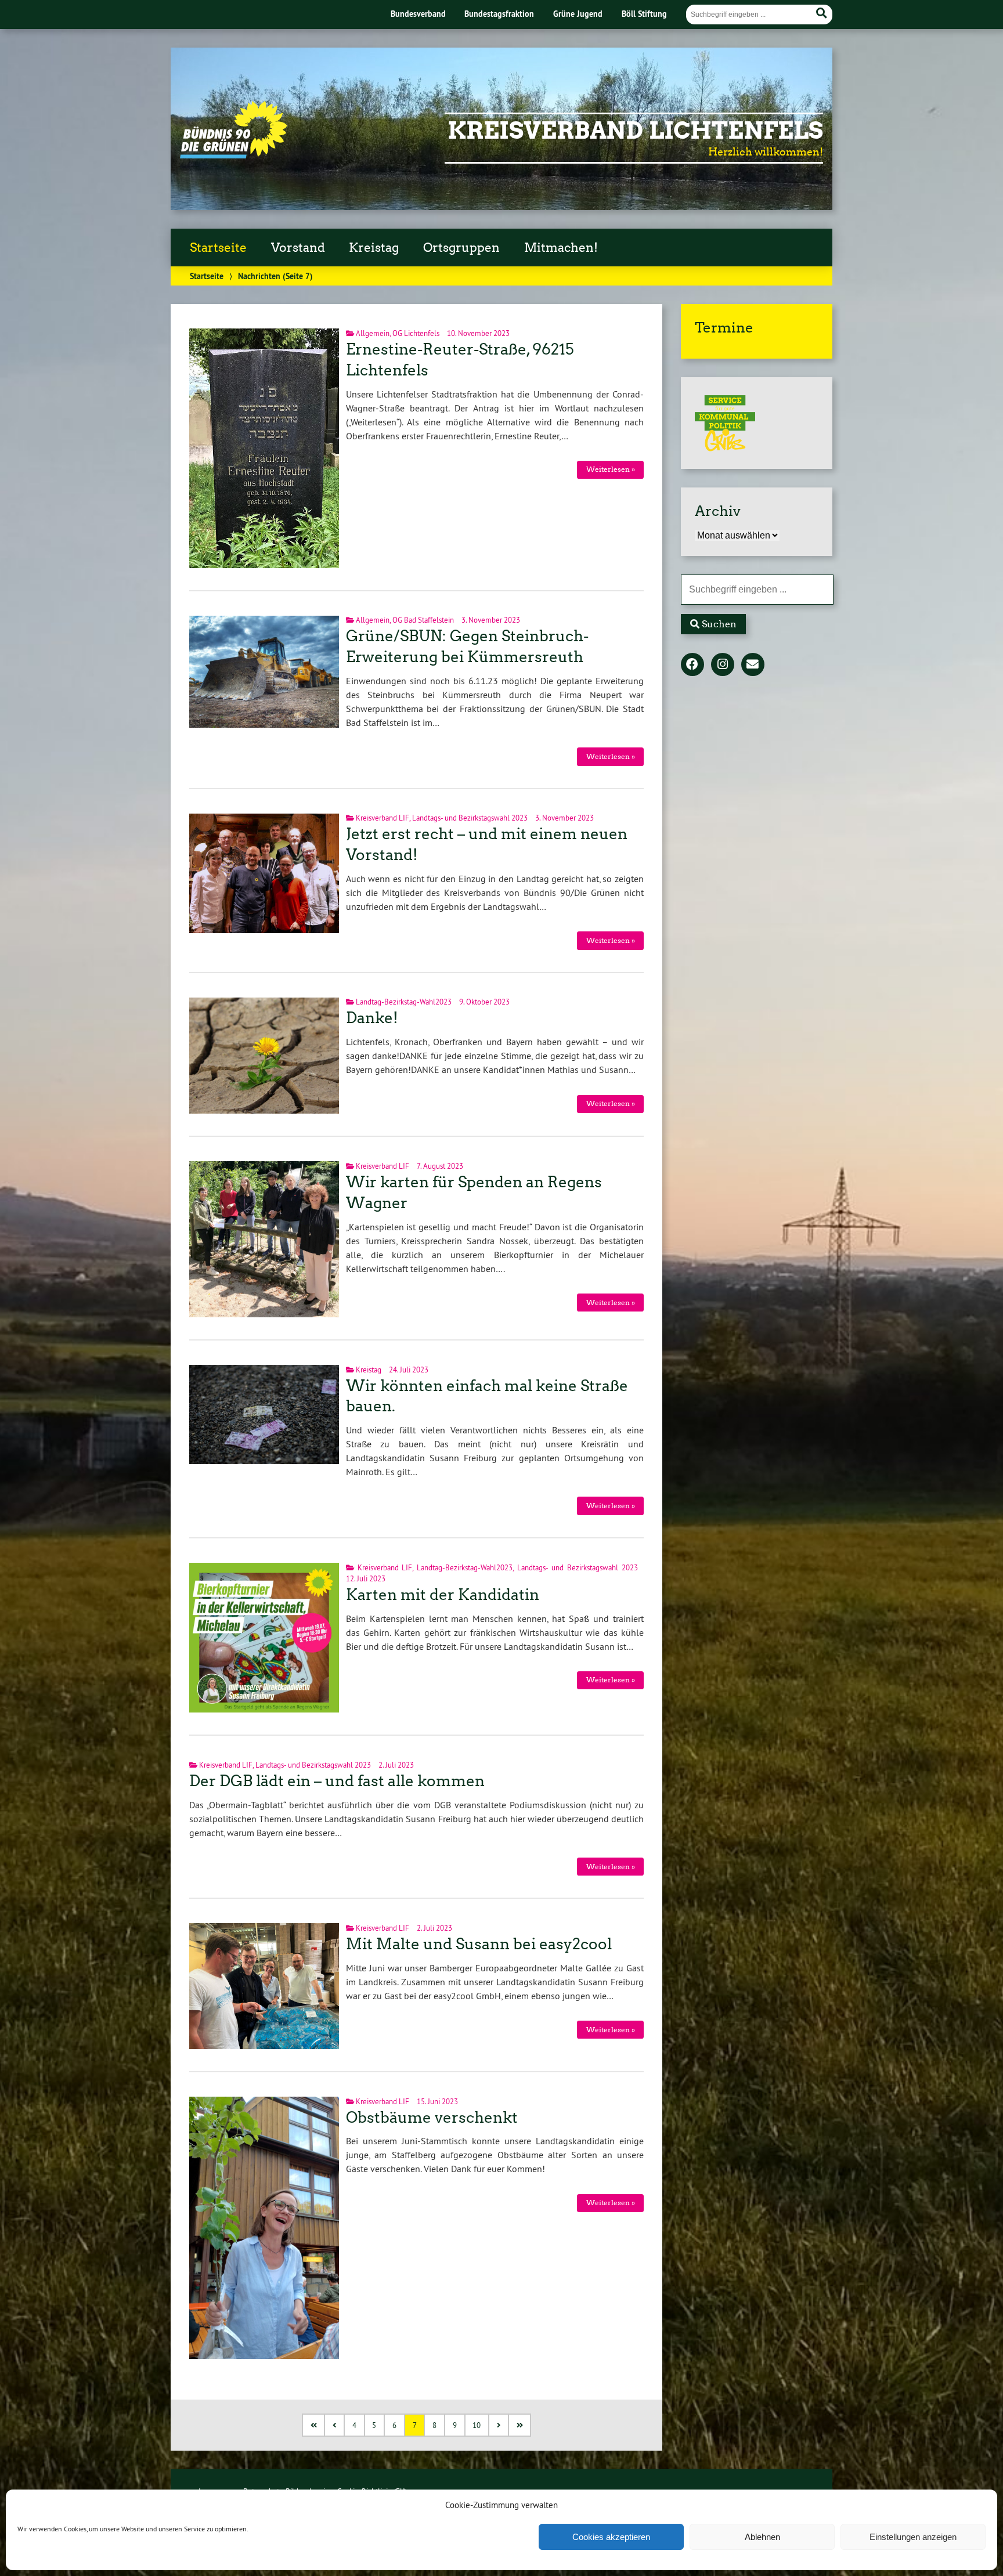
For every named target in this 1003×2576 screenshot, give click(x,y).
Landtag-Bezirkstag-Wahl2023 (404, 1002)
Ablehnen (762, 2537)
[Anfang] (314, 2425)
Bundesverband (418, 14)
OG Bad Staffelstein (423, 620)
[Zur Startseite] (234, 155)
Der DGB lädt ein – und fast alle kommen (337, 1781)
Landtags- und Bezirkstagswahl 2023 (470, 818)
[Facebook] (692, 665)
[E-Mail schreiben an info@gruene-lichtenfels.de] (753, 665)
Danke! (372, 1018)
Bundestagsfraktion (499, 14)
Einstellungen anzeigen (913, 2537)
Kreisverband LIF (383, 818)
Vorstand (298, 248)
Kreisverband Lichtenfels (635, 131)
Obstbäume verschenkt (432, 2118)
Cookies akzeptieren (611, 2537)
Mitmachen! (561, 248)
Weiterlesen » (611, 469)
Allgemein (373, 333)
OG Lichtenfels (416, 333)
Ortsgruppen (461, 248)
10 (477, 2425)
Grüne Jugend (578, 14)
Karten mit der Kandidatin (443, 1595)
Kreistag (374, 248)
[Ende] (520, 2425)
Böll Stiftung (644, 14)
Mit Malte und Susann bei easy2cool (479, 1944)
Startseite (218, 248)
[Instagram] (723, 665)
